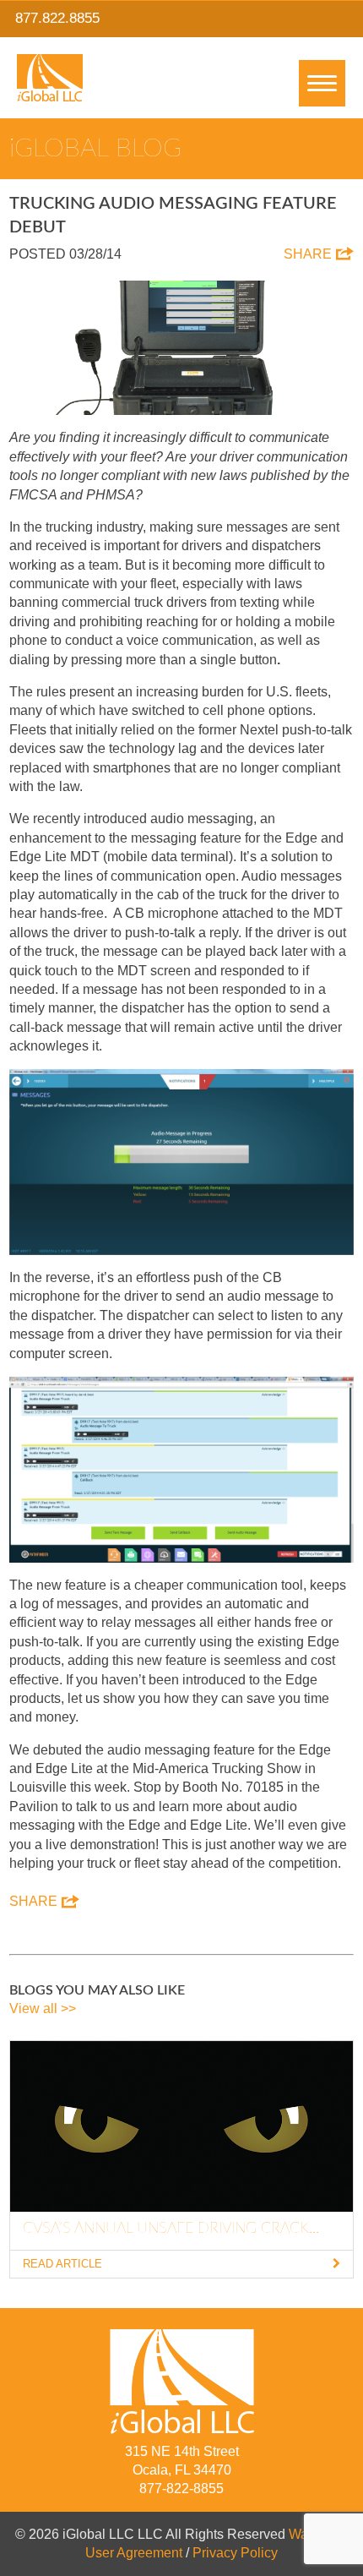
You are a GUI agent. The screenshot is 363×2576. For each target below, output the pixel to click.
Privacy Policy (235, 2553)
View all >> (43, 2008)
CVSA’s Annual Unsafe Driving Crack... (171, 2229)
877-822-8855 (181, 2489)
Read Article (62, 2264)
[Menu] (322, 83)
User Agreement (134, 2553)
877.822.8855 (57, 18)
